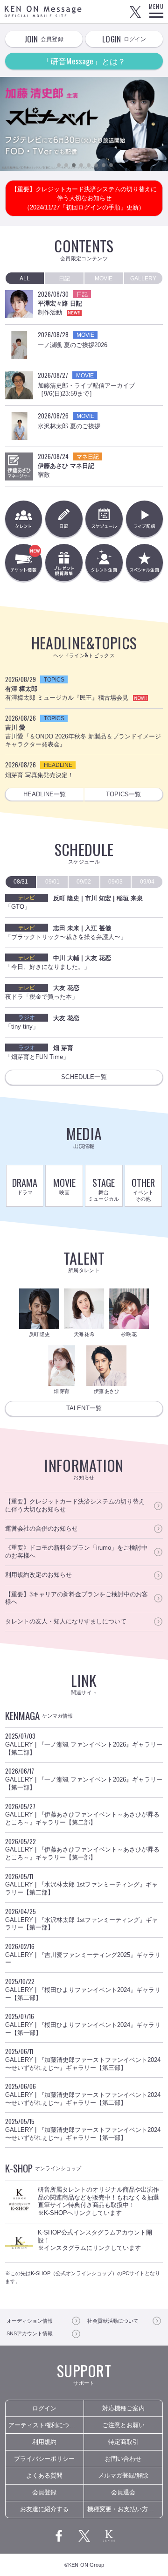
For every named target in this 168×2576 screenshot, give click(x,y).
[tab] (25, 278)
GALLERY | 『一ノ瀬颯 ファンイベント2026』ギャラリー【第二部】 (84, 1744)
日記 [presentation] (64, 278)
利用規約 (44, 2442)
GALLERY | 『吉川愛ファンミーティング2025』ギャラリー (83, 1954)
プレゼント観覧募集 (64, 562)
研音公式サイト (109, 2536)
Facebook (59, 2536)
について (113, 2321)
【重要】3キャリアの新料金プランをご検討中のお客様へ (77, 1598)
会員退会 (123, 2492)
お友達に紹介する (44, 2509)
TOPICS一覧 (123, 794)
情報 (30, 2321)
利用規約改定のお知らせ (38, 1575)
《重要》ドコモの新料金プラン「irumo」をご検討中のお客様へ (76, 1552)
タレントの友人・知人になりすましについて (66, 1621)
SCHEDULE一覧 (84, 1077)
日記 (64, 519)
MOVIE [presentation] (104, 278)
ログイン (44, 2408)
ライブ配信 (144, 519)
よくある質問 (44, 2475)
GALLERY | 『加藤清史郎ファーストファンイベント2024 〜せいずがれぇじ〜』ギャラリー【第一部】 (83, 2129)
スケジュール (104, 519)
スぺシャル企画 (144, 562)
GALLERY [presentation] (143, 278)
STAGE (104, 1189)
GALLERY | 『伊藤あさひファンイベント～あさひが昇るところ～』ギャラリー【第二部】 (82, 1814)
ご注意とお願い (123, 2425)
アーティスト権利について (45, 2425)
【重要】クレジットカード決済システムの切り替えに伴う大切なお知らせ (75, 1505)
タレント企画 (104, 562)
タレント (24, 519)
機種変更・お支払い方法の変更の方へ (125, 2509)
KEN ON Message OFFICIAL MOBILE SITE (43, 11)
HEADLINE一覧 (45, 794)
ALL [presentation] (25, 278)
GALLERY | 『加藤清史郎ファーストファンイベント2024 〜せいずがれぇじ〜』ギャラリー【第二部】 (83, 2094)
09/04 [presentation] (147, 882)
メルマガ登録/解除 (123, 2475)
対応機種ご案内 (123, 2408)
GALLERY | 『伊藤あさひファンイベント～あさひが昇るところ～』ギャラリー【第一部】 (82, 1849)
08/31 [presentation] (21, 882)
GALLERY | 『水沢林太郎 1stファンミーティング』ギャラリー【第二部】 (81, 1884)
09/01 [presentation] (52, 882)
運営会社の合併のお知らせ (42, 1528)
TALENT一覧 (84, 1408)
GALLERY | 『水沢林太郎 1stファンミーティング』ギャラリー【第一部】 (81, 1919)
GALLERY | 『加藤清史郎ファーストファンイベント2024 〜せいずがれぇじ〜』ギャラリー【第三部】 (83, 2059)
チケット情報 (42, 567)
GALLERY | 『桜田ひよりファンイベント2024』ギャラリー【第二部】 (83, 1989)
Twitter (135, 12)
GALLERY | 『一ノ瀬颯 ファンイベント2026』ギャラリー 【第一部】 (84, 1779)
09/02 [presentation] (84, 882)
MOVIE (64, 1186)
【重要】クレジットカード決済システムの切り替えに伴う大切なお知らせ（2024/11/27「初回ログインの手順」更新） (84, 198)
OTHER (143, 1189)
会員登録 (44, 2492)
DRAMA (25, 1186)
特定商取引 (123, 2442)
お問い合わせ (123, 2459)
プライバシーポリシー (44, 2459)
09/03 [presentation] (115, 882)
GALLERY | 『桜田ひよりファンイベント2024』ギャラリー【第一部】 (83, 2024)
